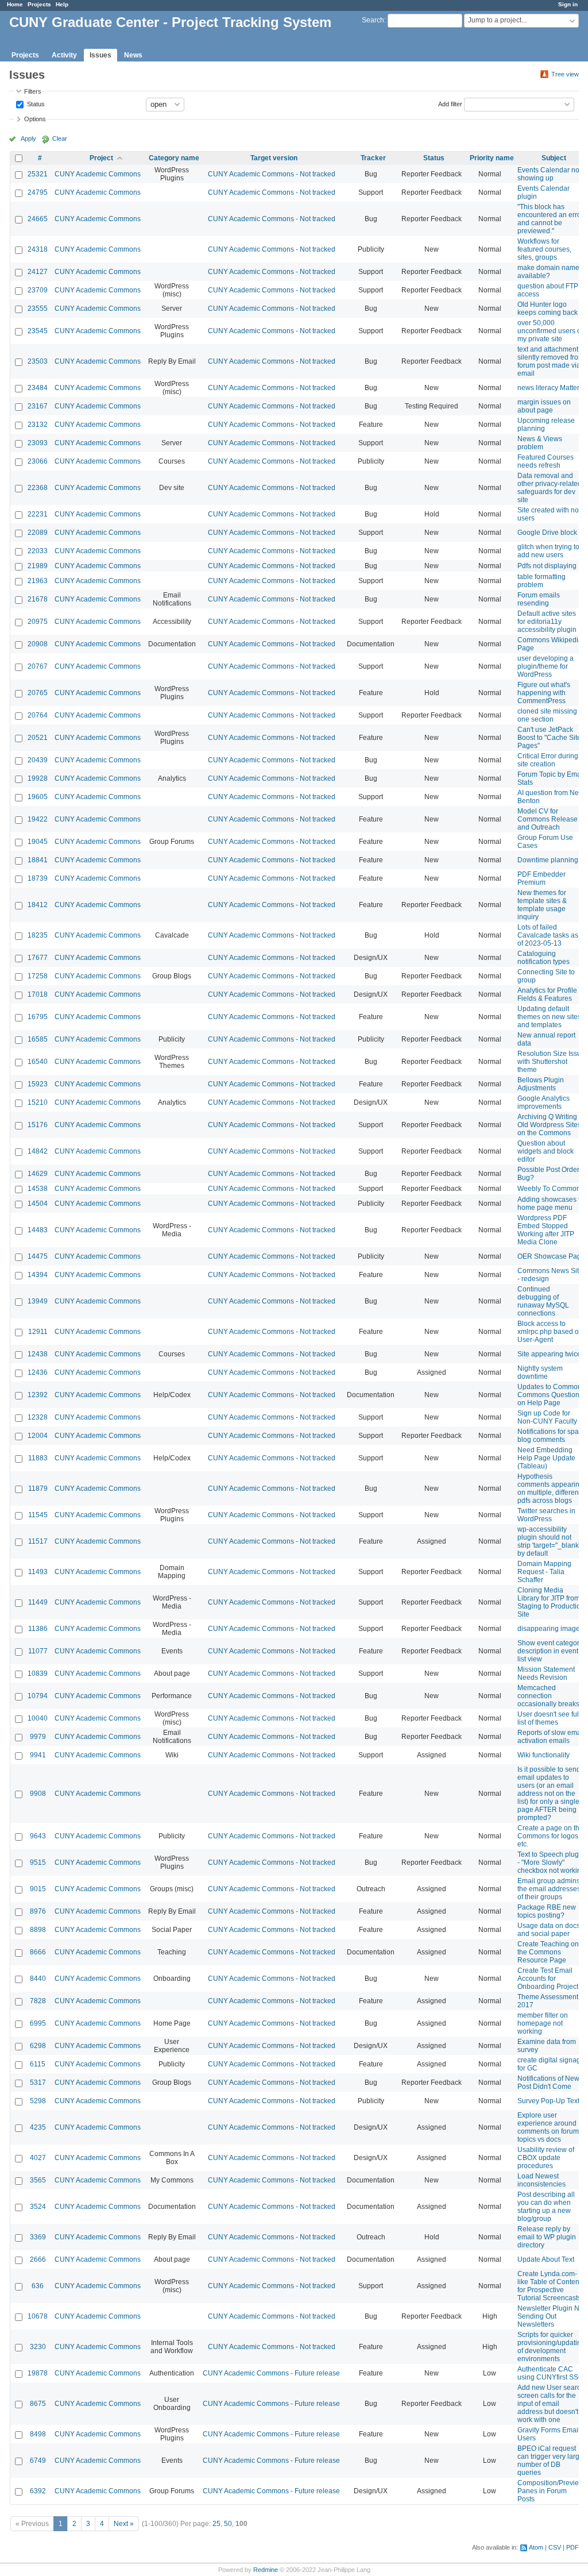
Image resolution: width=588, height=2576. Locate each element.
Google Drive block (547, 533)
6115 (38, 2064)
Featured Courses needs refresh (546, 461)
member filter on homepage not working (543, 2023)
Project (101, 158)
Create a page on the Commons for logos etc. (550, 1836)
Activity (64, 55)
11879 (38, 1488)
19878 (38, 2373)
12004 (38, 1436)
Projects (39, 4)
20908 (38, 644)
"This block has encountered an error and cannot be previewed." (550, 219)
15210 (38, 1102)
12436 (38, 1372)
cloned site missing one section (547, 715)
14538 (38, 1189)
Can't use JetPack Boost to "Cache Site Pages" (549, 738)
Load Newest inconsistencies (541, 2180)
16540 (38, 1062)
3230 (38, 2347)
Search (373, 20)
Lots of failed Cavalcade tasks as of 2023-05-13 (548, 935)
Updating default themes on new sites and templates (549, 1017)
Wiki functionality (543, 1755)
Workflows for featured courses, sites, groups (544, 249)
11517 (38, 1541)
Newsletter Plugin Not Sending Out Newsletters (551, 2316)
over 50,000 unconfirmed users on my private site (551, 331)
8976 (38, 1911)
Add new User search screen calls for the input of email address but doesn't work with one (551, 2404)
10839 (38, 1673)
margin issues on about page (544, 406)
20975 (38, 622)
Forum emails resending (539, 599)
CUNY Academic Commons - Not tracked (272, 174)
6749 (38, 2461)
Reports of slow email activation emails (551, 1737)
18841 (38, 860)
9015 (38, 1889)
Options (35, 119)
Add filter (450, 103)
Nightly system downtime (540, 1372)
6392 (38, 2491)
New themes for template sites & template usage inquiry (542, 905)
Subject (554, 158)
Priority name (492, 158)
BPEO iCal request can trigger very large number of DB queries (550, 2461)
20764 (38, 715)
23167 (38, 406)
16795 (38, 1017)
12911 (38, 1332)
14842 (38, 1151)
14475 (38, 1256)
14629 (38, 1174)
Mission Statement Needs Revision (546, 1673)
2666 (38, 2259)
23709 (38, 290)
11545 (38, 1515)
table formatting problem (541, 581)
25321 (38, 174)
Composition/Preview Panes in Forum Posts (551, 2491)
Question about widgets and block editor (546, 1151)
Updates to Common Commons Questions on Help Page (550, 1395)
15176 (38, 1125)
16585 (38, 1039)
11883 (38, 1458)
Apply (28, 138)
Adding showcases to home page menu (551, 1204)
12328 (38, 1417)
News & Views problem (540, 443)
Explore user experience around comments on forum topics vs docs (548, 2127)
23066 (38, 461)
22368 (38, 488)
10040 (38, 1718)
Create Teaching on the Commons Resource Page (548, 1952)
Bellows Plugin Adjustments (541, 1084)
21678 (38, 599)
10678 (38, 2316)
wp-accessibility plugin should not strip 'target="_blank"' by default (550, 1541)
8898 (38, 1930)
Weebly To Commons (551, 1189)
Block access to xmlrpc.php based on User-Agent (550, 1332)
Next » (124, 2524)
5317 (38, 2083)
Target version (274, 158)
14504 (38, 1204)
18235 (38, 935)
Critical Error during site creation (548, 760)
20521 (38, 738)
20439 (38, 760)
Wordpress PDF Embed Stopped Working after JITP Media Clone (546, 1230)
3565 (38, 2180)
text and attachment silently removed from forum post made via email (551, 361)
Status (35, 103)
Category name (174, 158)
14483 (38, 1230)
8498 (38, 2434)
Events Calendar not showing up (549, 174)
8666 (38, 1952)
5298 (38, 2101)
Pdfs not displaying (547, 566)
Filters (33, 91)
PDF (572, 2547)
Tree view (565, 74)
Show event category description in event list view (550, 1651)
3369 (38, 2237)
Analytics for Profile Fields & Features (547, 994)
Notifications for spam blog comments (551, 1436)
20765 (38, 693)
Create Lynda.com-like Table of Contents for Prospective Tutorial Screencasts (551, 2286)
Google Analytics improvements (543, 1102)
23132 (38, 425)
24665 (38, 219)
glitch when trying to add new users (548, 551)
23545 (38, 331)
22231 (38, 514)
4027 (38, 2158)
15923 (38, 1084)
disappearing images (550, 1629)
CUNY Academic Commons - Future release (271, 2373)
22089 (38, 533)
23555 (38, 308)
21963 (38, 581)
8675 (38, 2404)
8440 (38, 1979)
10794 (38, 1696)
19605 (38, 797)
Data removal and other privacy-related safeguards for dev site (550, 488)
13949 (38, 1301)
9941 (38, 1755)
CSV (555, 2547)
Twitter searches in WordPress (546, 1515)
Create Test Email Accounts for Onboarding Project (548, 1979)
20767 (38, 666)
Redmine (266, 2570)
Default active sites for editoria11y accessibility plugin (547, 622)
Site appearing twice (549, 1354)
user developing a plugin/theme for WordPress (546, 666)
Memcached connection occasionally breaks (548, 1696)
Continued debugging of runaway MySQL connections (543, 1301)
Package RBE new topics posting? (547, 1911)
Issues (100, 55)
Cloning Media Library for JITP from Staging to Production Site (551, 1602)
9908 (38, 1794)
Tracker (373, 158)
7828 (38, 2001)
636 (38, 2286)
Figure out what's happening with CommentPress (544, 693)
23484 (38, 388)
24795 (38, 192)
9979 (38, 1737)
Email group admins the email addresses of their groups (549, 1889)
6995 (38, 2023)
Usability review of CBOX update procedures (546, 2158)
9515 (38, 1862)
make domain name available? (548, 272)
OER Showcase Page (551, 1256)
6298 (38, 2046)
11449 (38, 1602)
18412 (38, 905)
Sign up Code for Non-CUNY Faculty (547, 1417)
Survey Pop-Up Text (548, 2101)
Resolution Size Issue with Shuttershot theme (551, 1062)
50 (228, 2524)
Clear (60, 138)
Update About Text (546, 2259)
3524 (38, 2207)
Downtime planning (548, 860)
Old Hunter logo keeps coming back (548, 308)
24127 (38, 272)
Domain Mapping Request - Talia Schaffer (544, 1572)
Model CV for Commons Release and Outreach (548, 819)
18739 (38, 878)
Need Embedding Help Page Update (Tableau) (546, 1458)
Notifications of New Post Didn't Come (548, 2083)
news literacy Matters (550, 388)
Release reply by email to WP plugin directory (547, 2237)
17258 (38, 976)
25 (216, 2524)
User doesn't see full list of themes (549, 1718)
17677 (38, 958)
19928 (38, 778)
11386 (38, 1629)
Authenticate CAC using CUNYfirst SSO (550, 2373)
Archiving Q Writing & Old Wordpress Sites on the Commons (550, 1125)
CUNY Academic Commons (98, 174)
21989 (38, 566)
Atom (536, 2547)
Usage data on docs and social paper (549, 1930)
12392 (38, 1395)
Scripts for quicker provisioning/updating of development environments (551, 2347)
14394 (38, 1275)
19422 (38, 819)
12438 (38, 1354)
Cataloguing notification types (543, 958)
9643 (38, 1836)
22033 (38, 551)
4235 (38, 2127)
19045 (38, 842)
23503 (38, 361)
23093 (38, 443)
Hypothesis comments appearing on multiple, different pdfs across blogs (550, 1488)
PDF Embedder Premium (541, 878)
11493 (38, 1572)
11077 (38, 1651)
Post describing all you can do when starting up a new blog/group (546, 2207)
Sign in (568, 4)
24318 (38, 249)
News (133, 55)
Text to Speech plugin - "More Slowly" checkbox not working (551, 1862)
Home (15, 4)
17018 (38, 994)
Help (62, 4)
